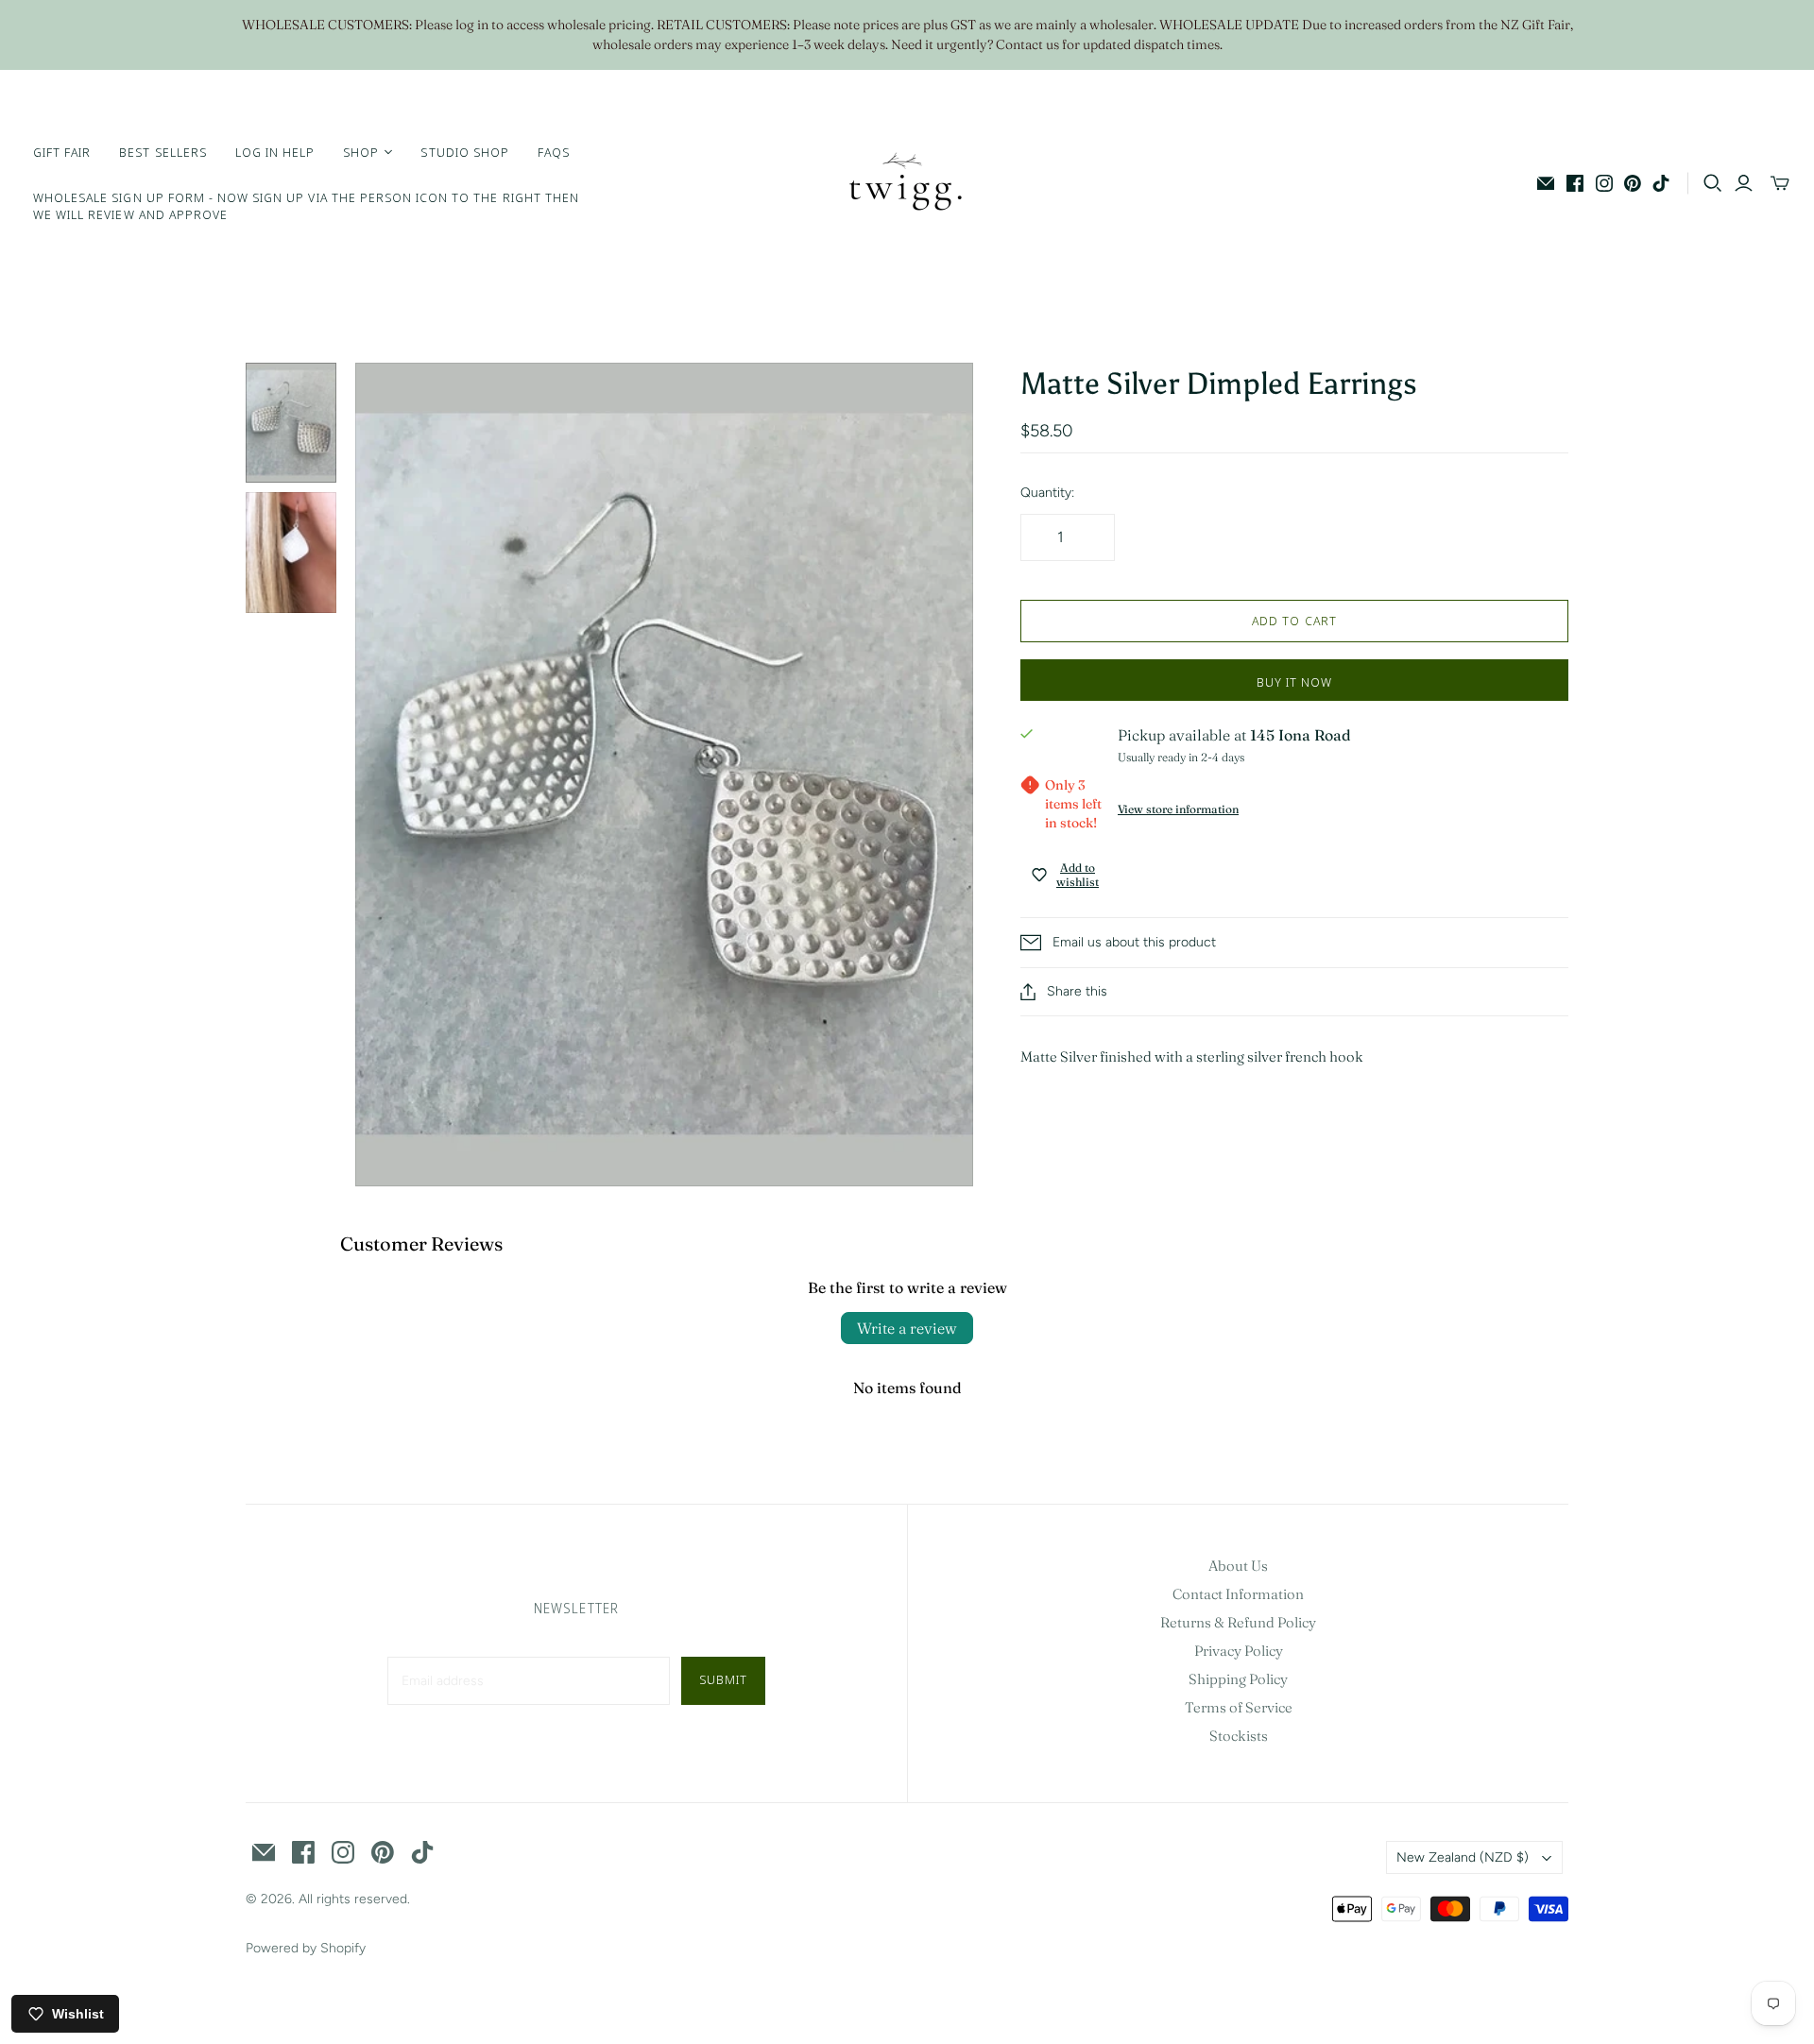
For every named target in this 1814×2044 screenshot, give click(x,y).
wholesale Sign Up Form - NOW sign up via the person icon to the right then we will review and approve (306, 206)
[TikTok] (1661, 183)
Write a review (907, 1328)
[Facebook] (1575, 183)
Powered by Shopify (306, 1948)
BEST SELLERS (163, 152)
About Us (1238, 1566)
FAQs (554, 152)
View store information (1178, 809)
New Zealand (1463, 1857)
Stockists (1239, 1736)
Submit (723, 1679)
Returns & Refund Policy (1238, 1622)
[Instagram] (1604, 183)
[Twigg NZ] (907, 183)
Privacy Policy (1239, 1651)
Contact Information (1238, 1594)
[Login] (1744, 183)
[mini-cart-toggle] (1780, 183)
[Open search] (1713, 183)
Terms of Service (1239, 1707)
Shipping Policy (1238, 1679)
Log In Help (275, 152)
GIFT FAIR (62, 152)
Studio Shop (464, 152)
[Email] (1546, 183)
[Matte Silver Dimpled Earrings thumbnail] (291, 423)
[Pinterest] (1633, 183)
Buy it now (1294, 682)
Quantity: (1047, 493)
